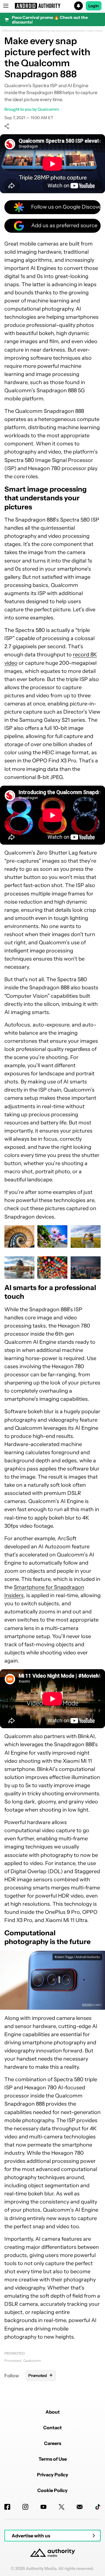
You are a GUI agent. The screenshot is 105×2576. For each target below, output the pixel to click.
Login (94, 6)
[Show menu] (6, 6)
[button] (52, 6)
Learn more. (95, 31)
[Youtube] (43, 2507)
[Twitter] (62, 2507)
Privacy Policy (53, 2475)
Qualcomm (32, 2361)
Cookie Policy (52, 2490)
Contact (52, 2428)
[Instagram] (25, 2507)
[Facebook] (7, 2507)
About (53, 2412)
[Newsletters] (80, 2507)
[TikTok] (98, 2507)
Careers (53, 2443)
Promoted (15, 2353)
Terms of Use (53, 2459)
